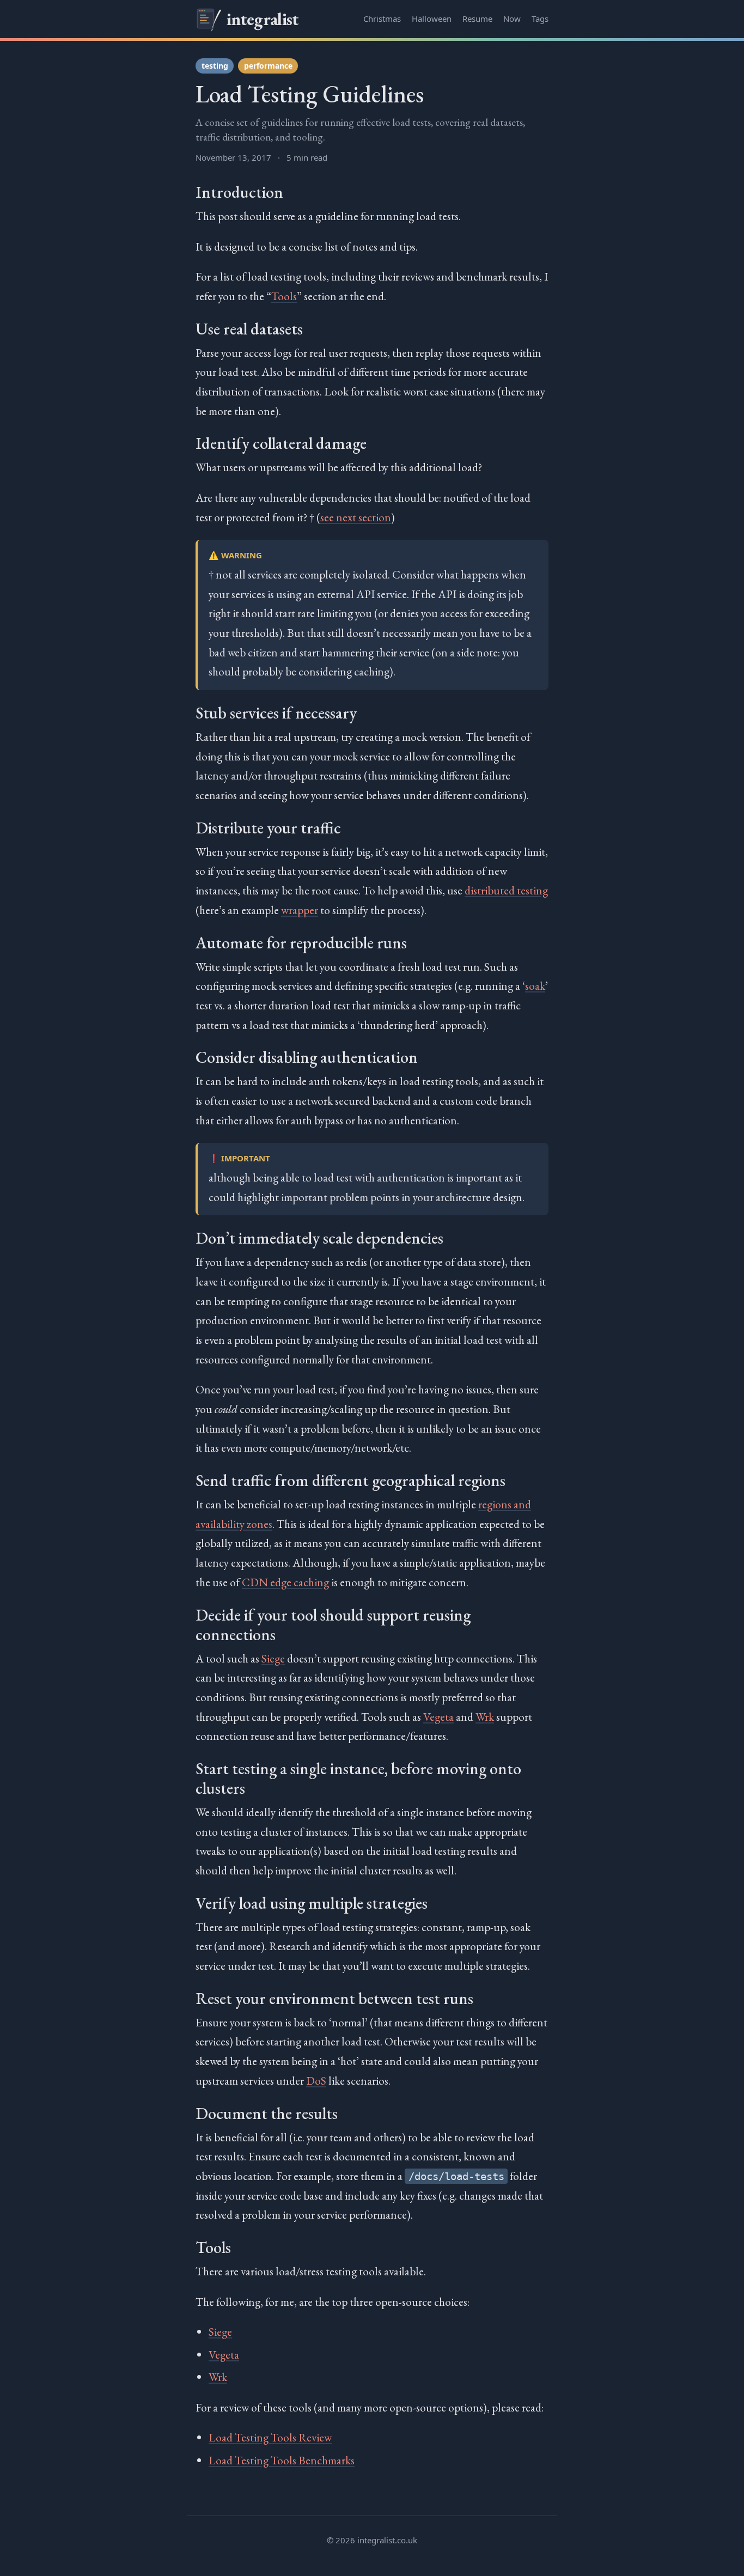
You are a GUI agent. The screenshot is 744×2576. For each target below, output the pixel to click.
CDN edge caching (285, 1582)
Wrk (485, 1717)
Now (512, 19)
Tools (284, 296)
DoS (316, 2081)
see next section (356, 517)
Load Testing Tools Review (270, 2437)
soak (535, 986)
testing (215, 66)
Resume (477, 19)
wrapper (300, 910)
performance (268, 66)
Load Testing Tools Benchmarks (282, 2460)
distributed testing (506, 890)
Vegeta (438, 1717)
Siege (273, 1658)
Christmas (382, 19)
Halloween (432, 19)
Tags (540, 19)
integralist (263, 19)
